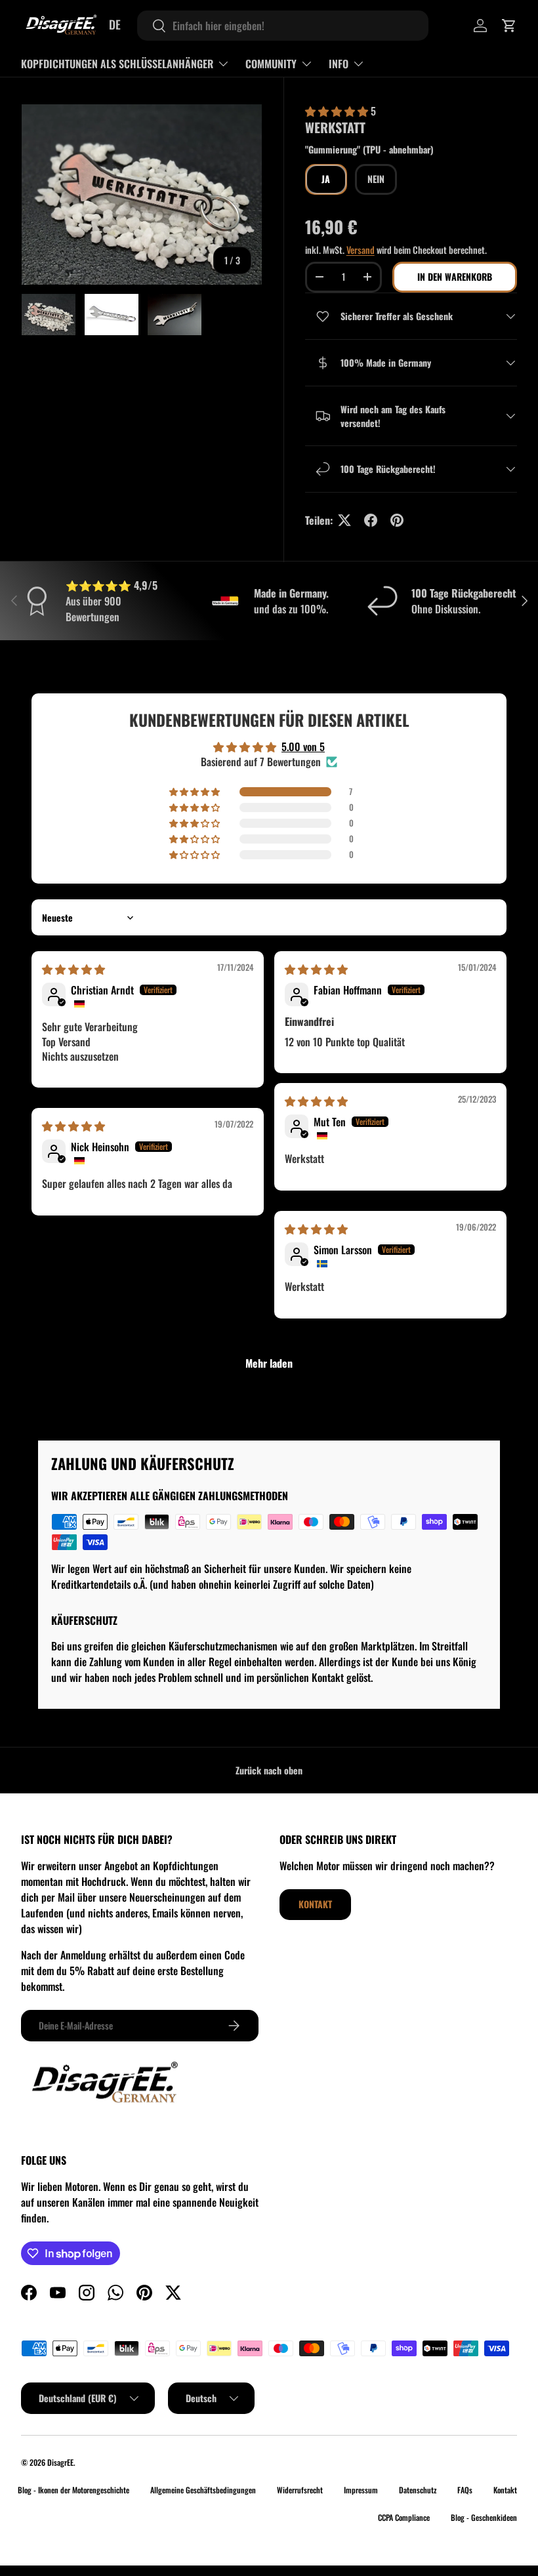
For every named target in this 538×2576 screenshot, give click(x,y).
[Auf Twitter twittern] (344, 520)
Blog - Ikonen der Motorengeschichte (73, 2490)
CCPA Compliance (404, 2517)
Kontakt (315, 1904)
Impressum (361, 2490)
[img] (73, 969)
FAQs (465, 2490)
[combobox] (283, 26)
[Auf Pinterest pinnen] (397, 520)
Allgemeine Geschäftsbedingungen (203, 2490)
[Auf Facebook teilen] (371, 520)
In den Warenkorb (455, 276)
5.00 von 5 (303, 746)
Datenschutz (418, 2490)
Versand (361, 250)
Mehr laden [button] (269, 1363)
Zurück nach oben (269, 1770)
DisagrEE (60, 2462)
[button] (509, 26)
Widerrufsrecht (300, 2490)
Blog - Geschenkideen (484, 2517)
